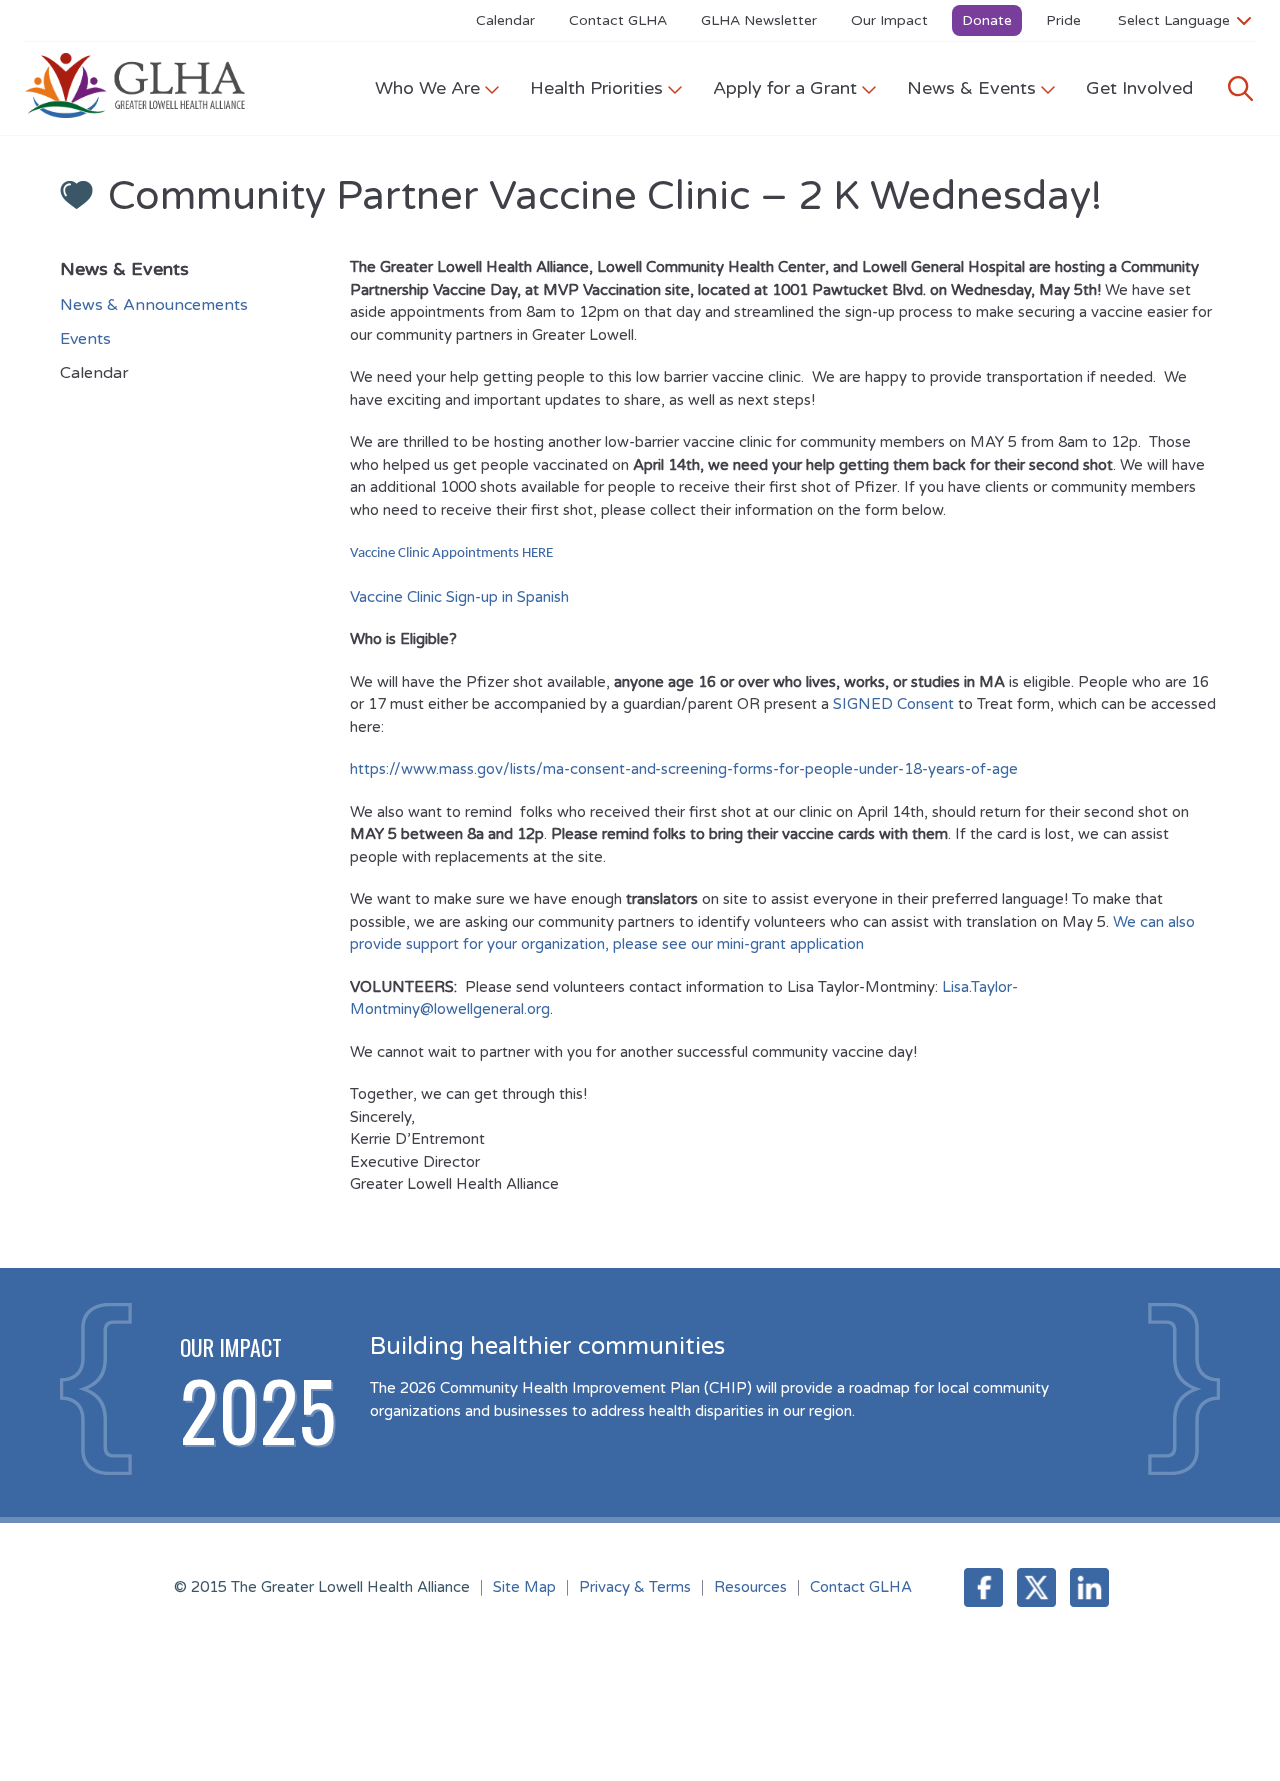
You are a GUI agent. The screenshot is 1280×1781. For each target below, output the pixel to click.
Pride (1063, 20)
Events (85, 339)
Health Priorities (596, 88)
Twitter (1036, 1587)
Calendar (505, 20)
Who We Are (427, 88)
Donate (987, 20)
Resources (750, 1587)
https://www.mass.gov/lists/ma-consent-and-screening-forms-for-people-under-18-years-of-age (684, 769)
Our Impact (889, 20)
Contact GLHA (618, 20)
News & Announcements (154, 305)
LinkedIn (1089, 1587)
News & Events (971, 88)
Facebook (983, 1587)
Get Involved (1139, 88)
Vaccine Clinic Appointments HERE (453, 553)
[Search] (1240, 88)
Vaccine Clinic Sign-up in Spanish (461, 597)
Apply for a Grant (785, 88)
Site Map (524, 1587)
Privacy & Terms (635, 1587)
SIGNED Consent (893, 704)
